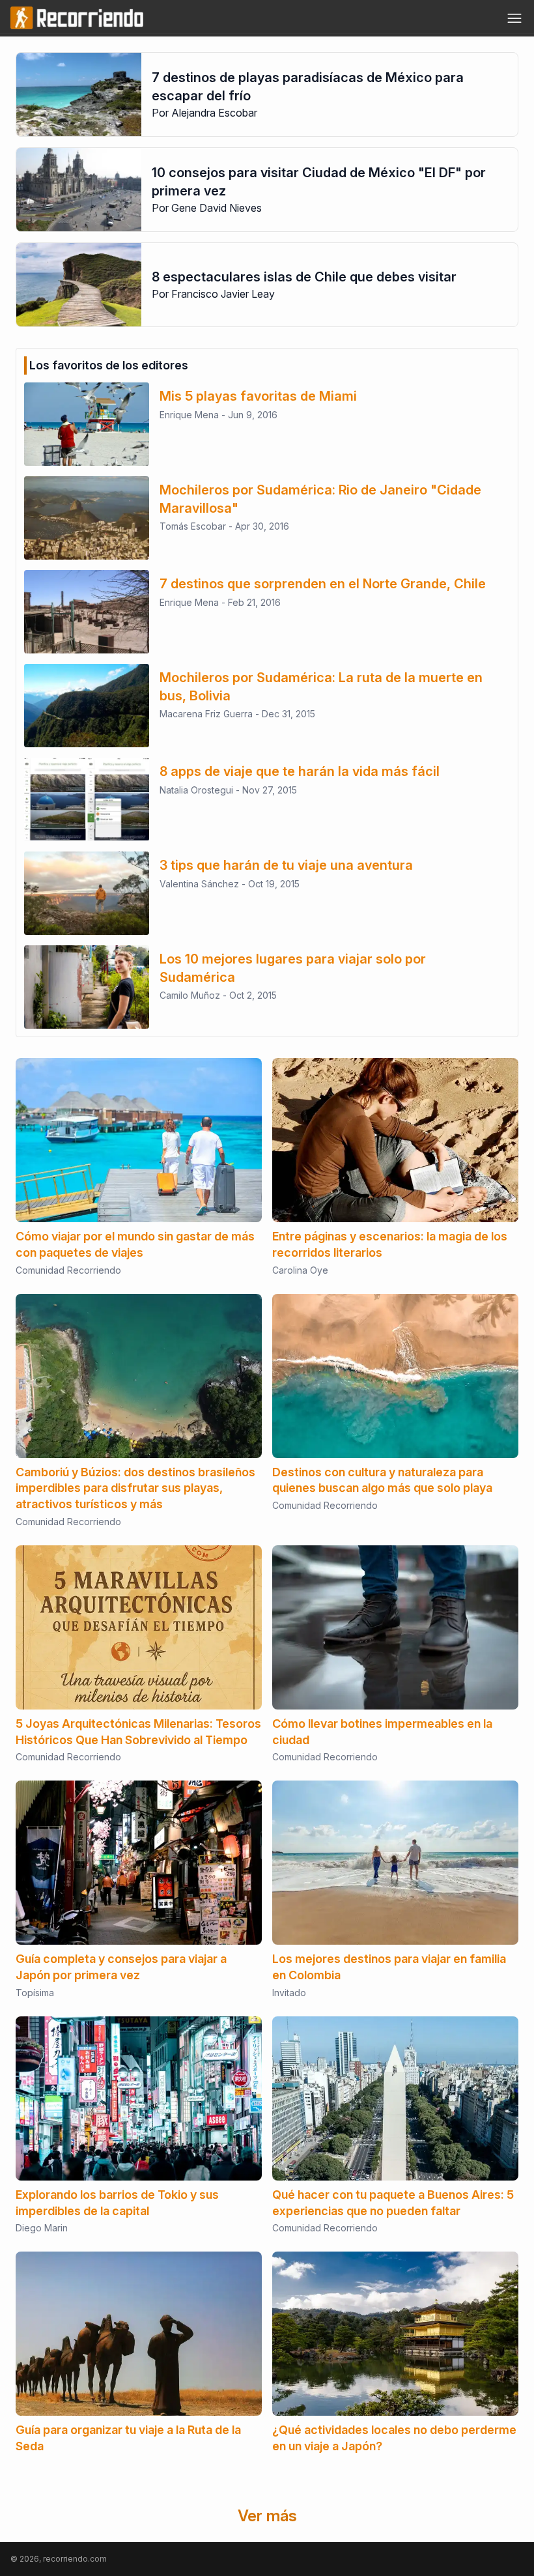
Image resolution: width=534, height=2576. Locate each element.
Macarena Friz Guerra (206, 714)
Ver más (267, 2516)
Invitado (289, 1993)
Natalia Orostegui (196, 790)
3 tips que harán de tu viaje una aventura (286, 865)
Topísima (35, 1993)
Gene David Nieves (217, 208)
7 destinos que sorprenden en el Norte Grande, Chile (323, 584)
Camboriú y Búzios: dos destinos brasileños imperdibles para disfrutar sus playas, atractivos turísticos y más (135, 1488)
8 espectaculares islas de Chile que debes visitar (304, 277)
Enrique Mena (189, 415)
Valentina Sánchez (199, 884)
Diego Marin (42, 2228)
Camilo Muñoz (190, 995)
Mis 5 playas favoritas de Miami (258, 396)
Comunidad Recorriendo (68, 1270)
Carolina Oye (300, 1270)
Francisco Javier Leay (223, 294)
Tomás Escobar (193, 526)
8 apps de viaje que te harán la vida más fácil (300, 771)
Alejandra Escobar (214, 113)
